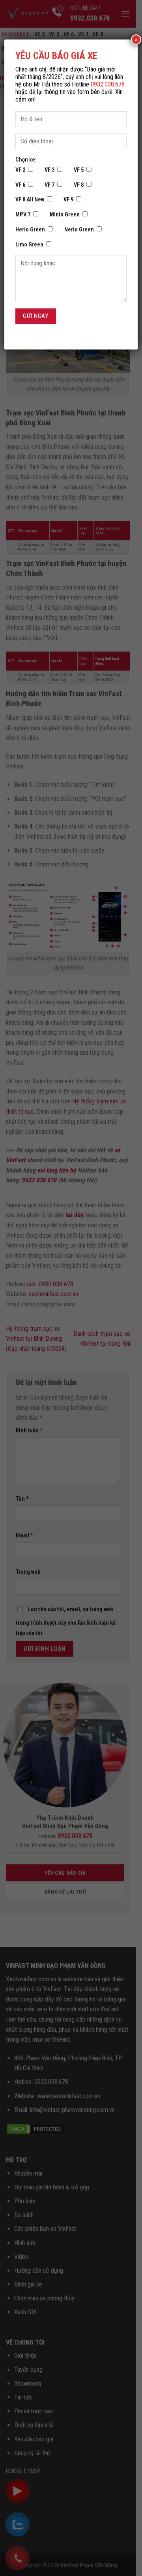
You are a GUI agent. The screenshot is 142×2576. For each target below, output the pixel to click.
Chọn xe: (26, 160)
